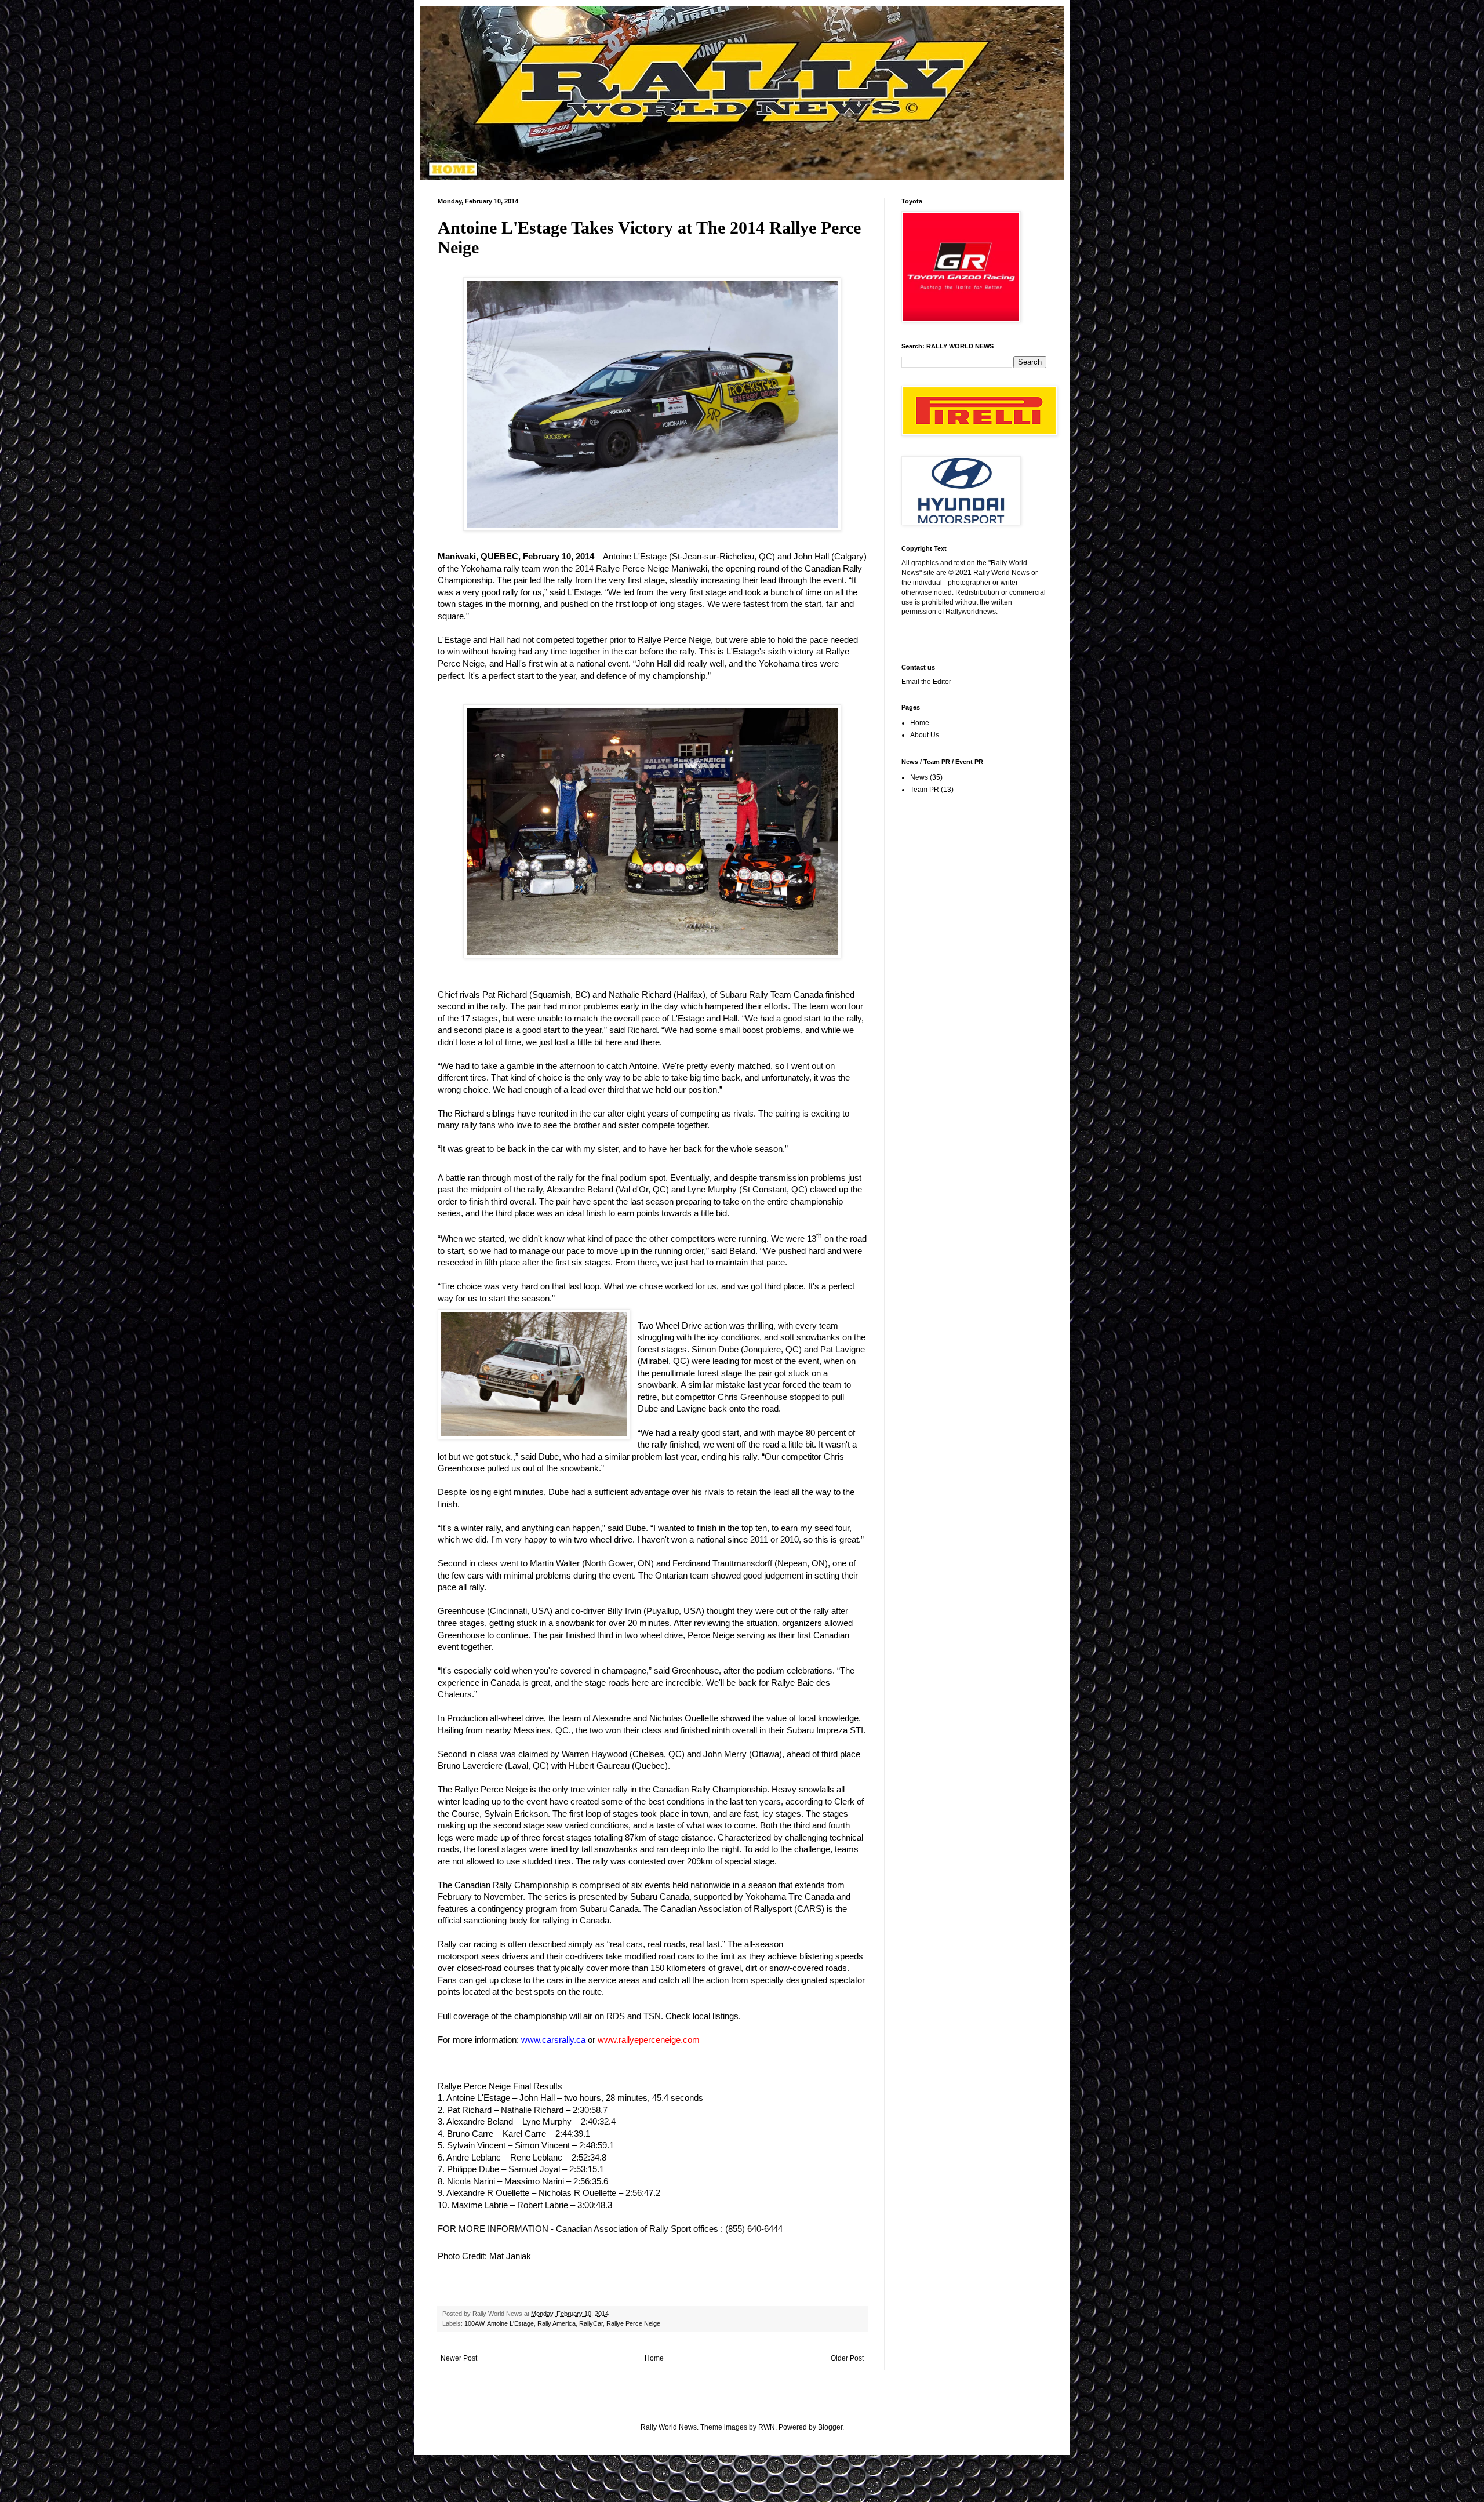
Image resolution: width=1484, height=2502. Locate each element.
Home (654, 2358)
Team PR (925, 790)
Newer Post (459, 2358)
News (919, 777)
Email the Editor (926, 682)
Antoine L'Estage (510, 2323)
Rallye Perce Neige (633, 2323)
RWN (767, 2427)
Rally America (556, 2323)
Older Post (847, 2358)
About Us (925, 735)
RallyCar (591, 2323)
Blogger (830, 2427)
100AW (474, 2323)
